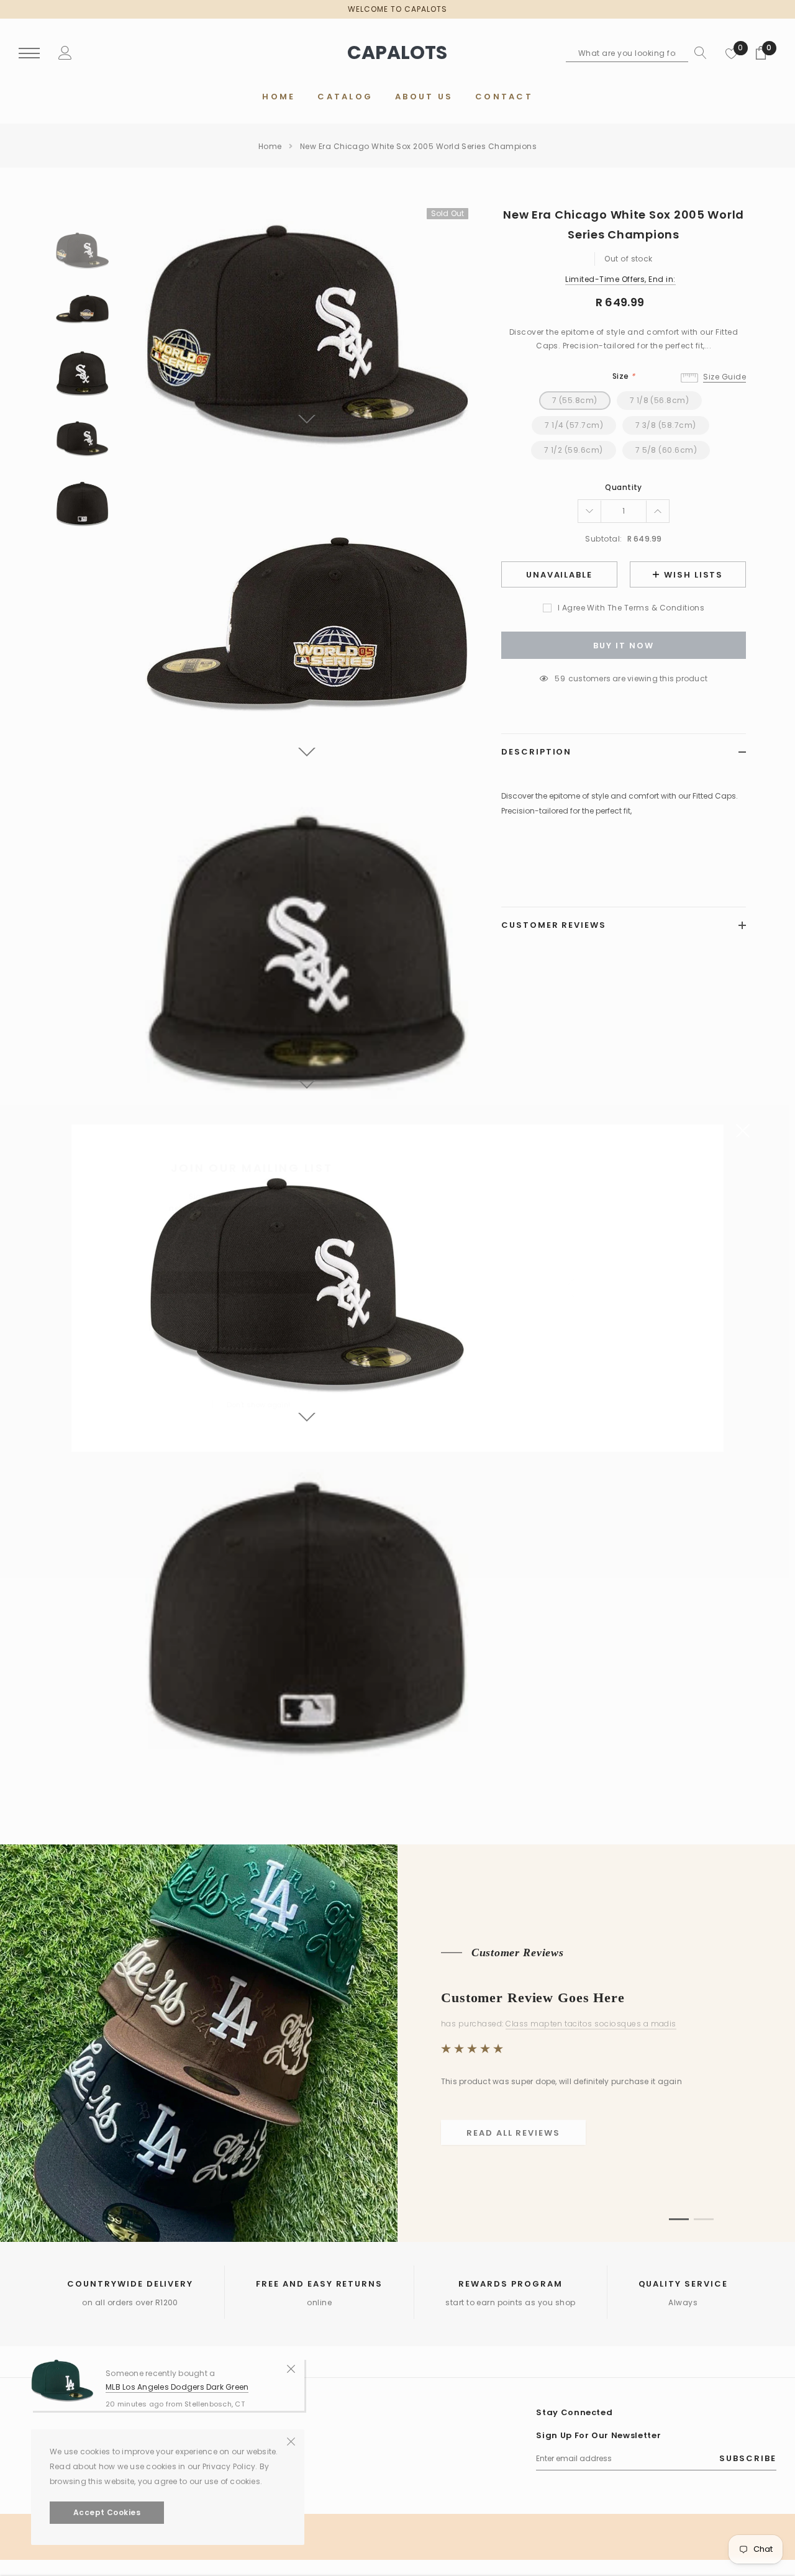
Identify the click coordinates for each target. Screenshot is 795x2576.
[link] (210, 1355)
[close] (743, 1130)
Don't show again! (258, 1404)
